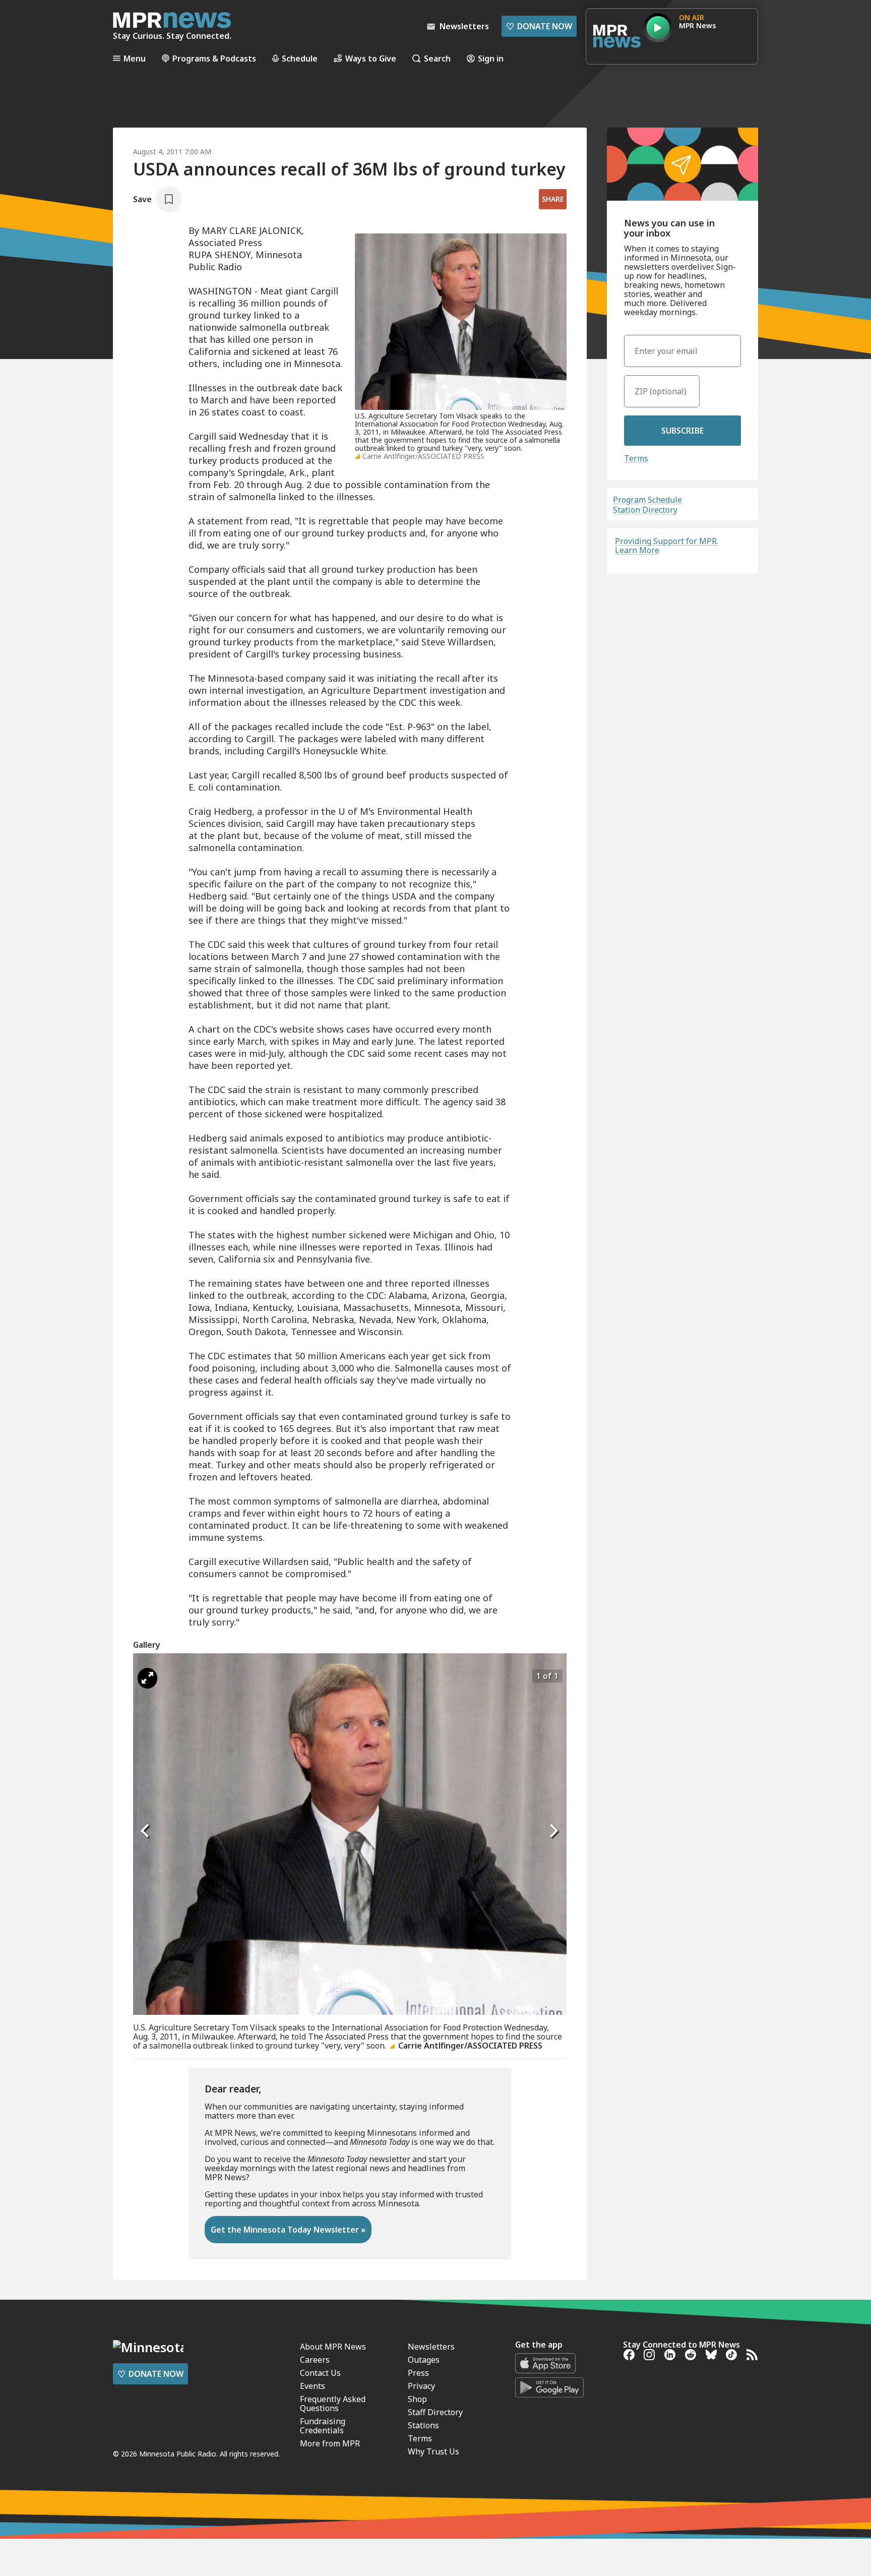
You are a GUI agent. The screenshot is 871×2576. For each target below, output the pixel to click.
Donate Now (539, 26)
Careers (315, 2360)
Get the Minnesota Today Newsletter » (288, 2230)
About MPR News (333, 2347)
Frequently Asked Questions (333, 2404)
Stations (423, 2425)
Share (553, 199)
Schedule (300, 58)
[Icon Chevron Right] (554, 1831)
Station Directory (645, 510)
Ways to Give (371, 58)
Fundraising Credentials (323, 2426)
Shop (417, 2399)
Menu (135, 58)
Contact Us (320, 2373)
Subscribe (682, 431)
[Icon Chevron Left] (146, 1831)
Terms (636, 458)
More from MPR (330, 2443)
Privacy (421, 2386)
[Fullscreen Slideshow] (147, 1678)
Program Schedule (647, 500)
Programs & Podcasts (214, 58)
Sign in (491, 58)
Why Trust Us (433, 2451)
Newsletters (431, 2347)
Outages (424, 2360)
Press (418, 2373)
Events (313, 2386)
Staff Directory (435, 2412)
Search (437, 58)
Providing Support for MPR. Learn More (667, 546)
